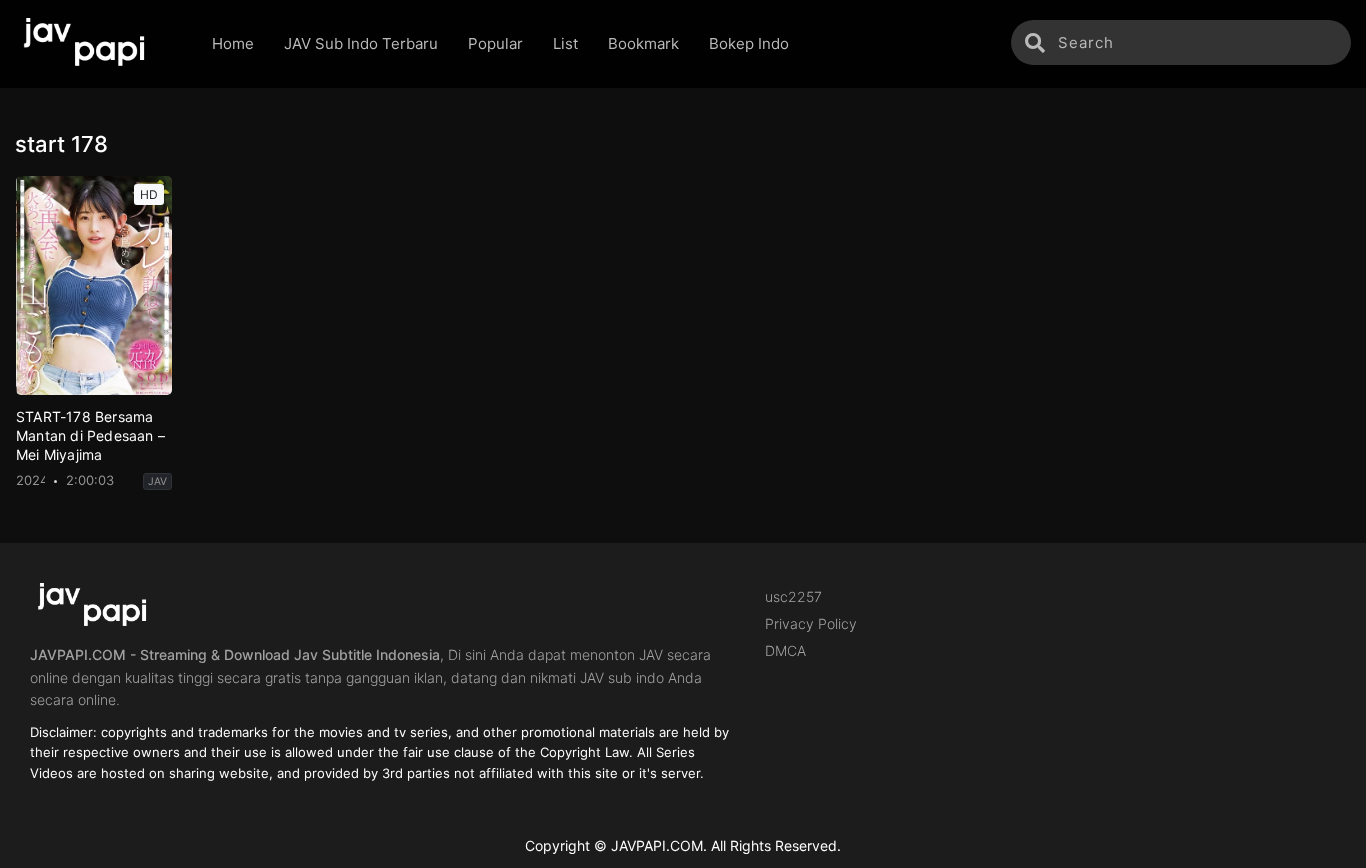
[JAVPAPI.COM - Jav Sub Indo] (98, 44)
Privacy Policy (811, 623)
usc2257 (793, 596)
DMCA (785, 650)
